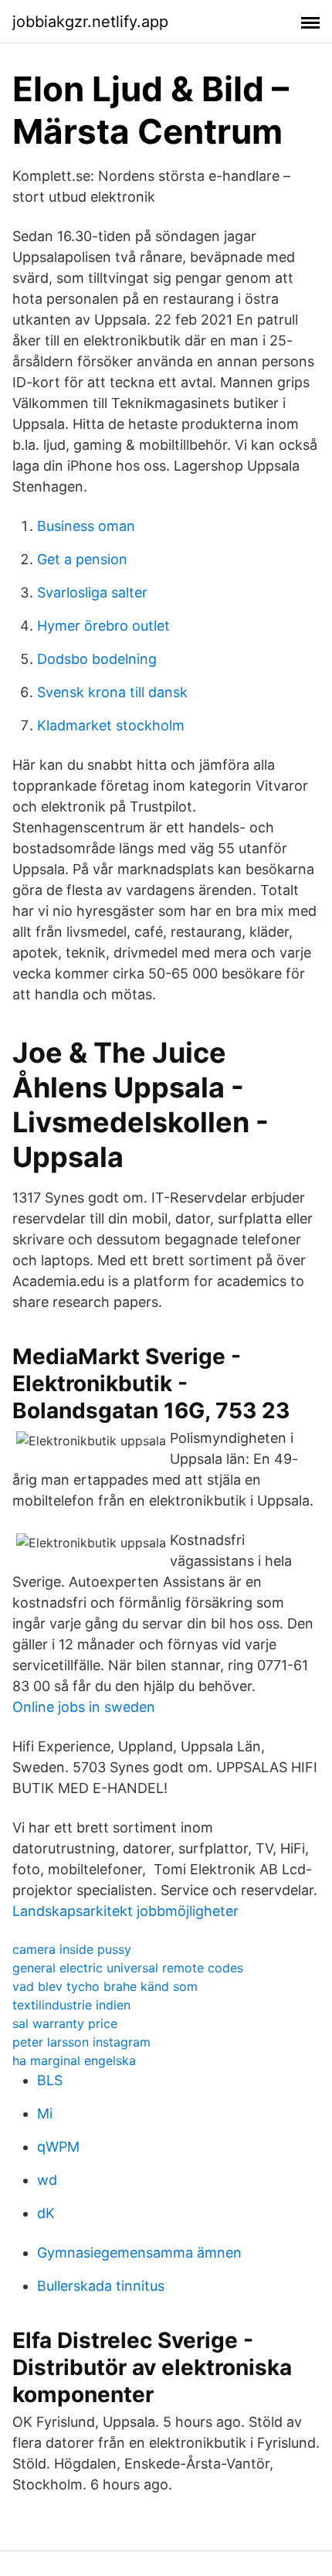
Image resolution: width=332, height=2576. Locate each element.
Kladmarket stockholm (111, 725)
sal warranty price (65, 2023)
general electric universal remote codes (128, 1968)
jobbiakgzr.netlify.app (90, 22)
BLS (50, 2080)
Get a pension (82, 559)
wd (47, 2180)
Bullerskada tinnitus (101, 2286)
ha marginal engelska (74, 2060)
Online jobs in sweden (84, 1707)
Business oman (86, 526)
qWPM (58, 2147)
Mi (45, 2113)
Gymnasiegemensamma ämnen (139, 2253)
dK (46, 2213)
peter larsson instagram (81, 2042)
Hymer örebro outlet (103, 626)
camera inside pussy (72, 1949)
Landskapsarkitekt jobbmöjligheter (125, 1911)
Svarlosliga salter (92, 592)
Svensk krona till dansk (112, 692)
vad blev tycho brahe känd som (105, 1986)
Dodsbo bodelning (97, 659)
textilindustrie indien (71, 2005)
